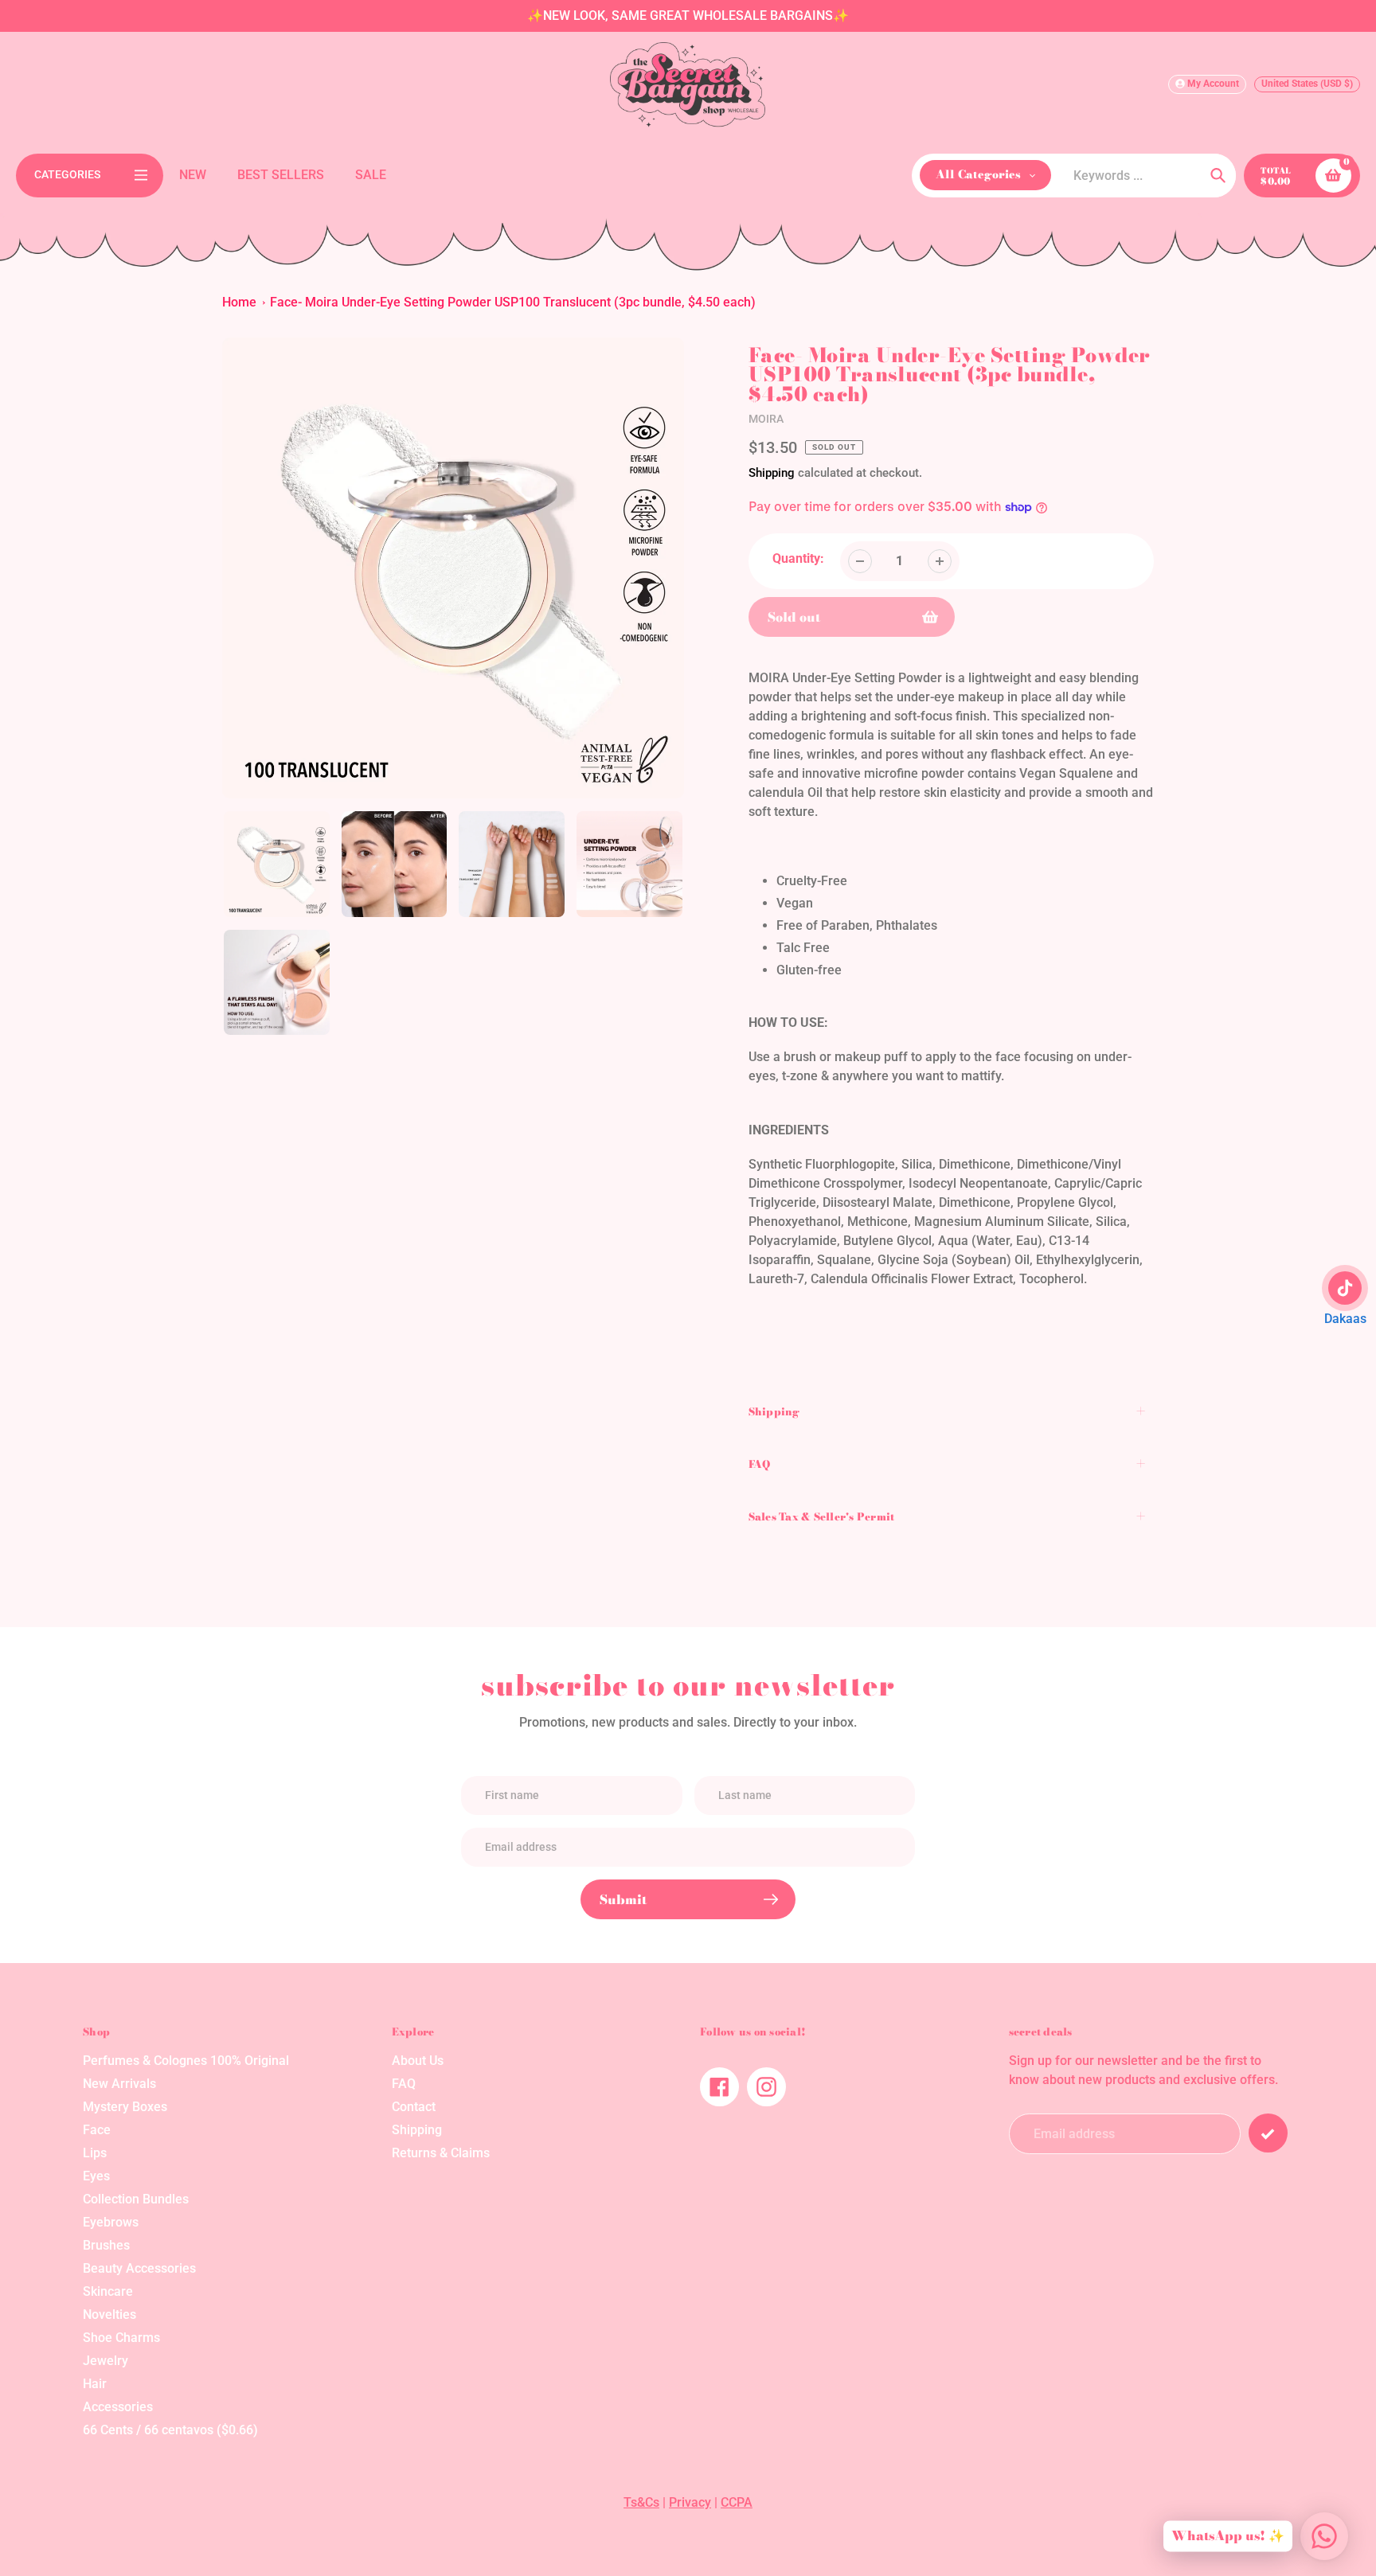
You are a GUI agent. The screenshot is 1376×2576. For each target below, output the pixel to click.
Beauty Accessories (139, 2268)
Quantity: (798, 558)
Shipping (772, 473)
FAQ (404, 2084)
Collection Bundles (136, 2199)
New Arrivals (119, 2084)
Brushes (106, 2245)
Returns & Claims (441, 2153)
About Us (418, 2061)
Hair (95, 2384)
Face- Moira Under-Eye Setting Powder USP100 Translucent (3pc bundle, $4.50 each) (513, 302)
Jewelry (106, 2361)
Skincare (108, 2291)
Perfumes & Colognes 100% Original (186, 2061)
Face (97, 2130)
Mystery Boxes (125, 2107)
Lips (95, 2153)
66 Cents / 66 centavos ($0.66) (170, 2430)
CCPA (737, 2502)
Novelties (109, 2314)
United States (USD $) (1307, 84)
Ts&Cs (641, 2502)
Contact (414, 2107)
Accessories (118, 2407)
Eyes (96, 2176)
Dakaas (1345, 1319)
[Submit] (1268, 2133)
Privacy (690, 2502)
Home (239, 302)
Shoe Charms (121, 2338)
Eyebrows (111, 2222)
